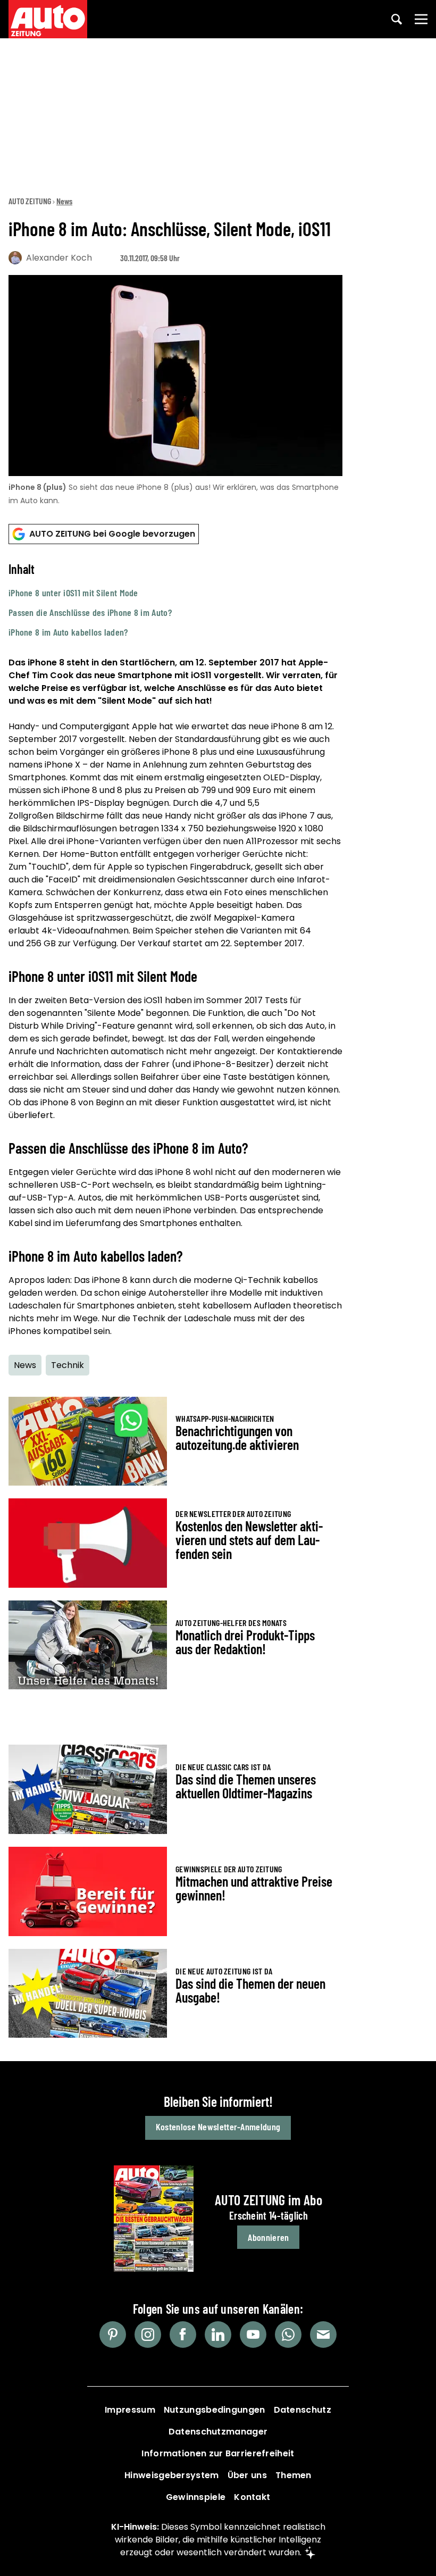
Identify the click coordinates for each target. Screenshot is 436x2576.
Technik (68, 1365)
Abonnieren (268, 2237)
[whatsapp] (288, 2335)
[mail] (323, 2335)
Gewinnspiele (196, 2497)
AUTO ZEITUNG (30, 201)
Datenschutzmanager (218, 2432)
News (64, 201)
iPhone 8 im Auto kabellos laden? (68, 632)
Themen (294, 2475)
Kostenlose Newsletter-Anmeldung (218, 2127)
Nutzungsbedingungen (215, 2410)
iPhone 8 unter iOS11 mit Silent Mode (73, 593)
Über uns (247, 2475)
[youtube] (253, 2335)
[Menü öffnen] (421, 19)
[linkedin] (218, 2335)
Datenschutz (303, 2410)
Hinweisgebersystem (171, 2475)
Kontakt (252, 2497)
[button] (175, 600)
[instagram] (148, 2335)
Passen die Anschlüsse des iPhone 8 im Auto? (90, 612)
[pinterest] (113, 2335)
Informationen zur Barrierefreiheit (218, 2453)
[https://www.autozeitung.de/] (48, 19)
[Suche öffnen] (397, 19)
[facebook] (183, 2335)
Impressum (130, 2410)
